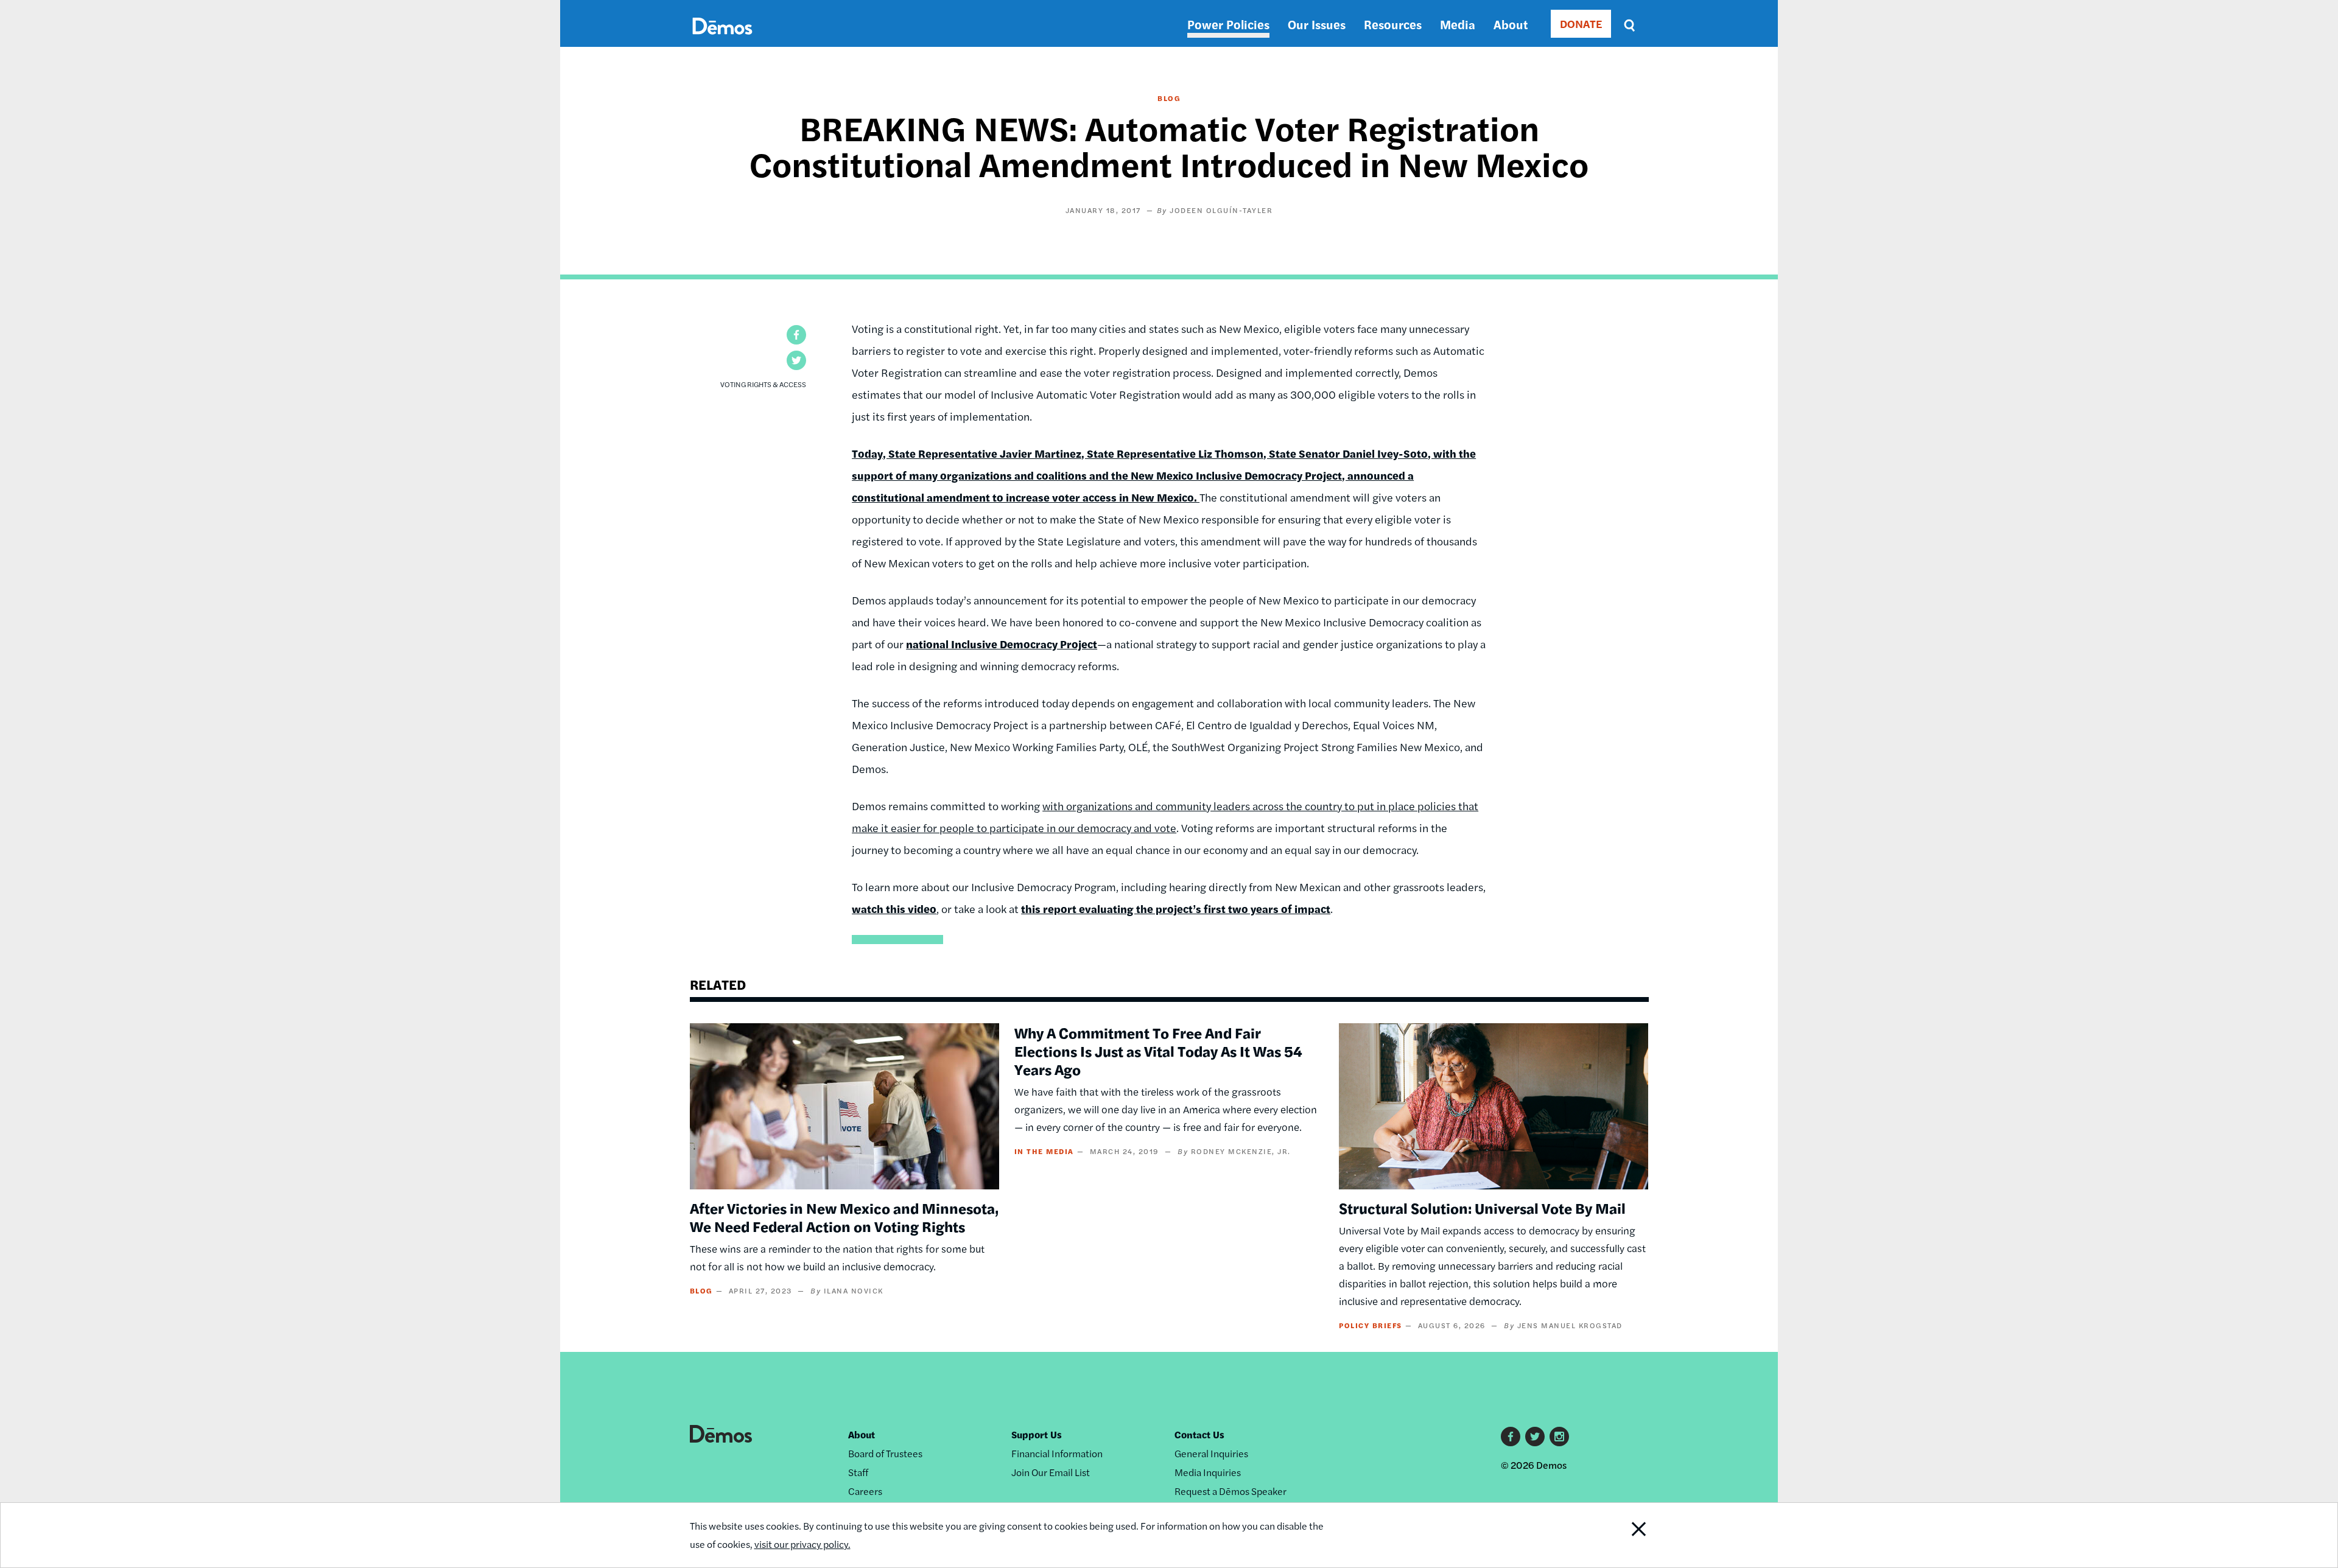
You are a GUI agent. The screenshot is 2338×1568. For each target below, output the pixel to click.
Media (1458, 24)
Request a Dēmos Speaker (1230, 1491)
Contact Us (1199, 1434)
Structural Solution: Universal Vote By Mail (1482, 1208)
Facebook (1511, 1437)
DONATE (1581, 23)
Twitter (1535, 1437)
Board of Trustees (885, 1453)
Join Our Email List (1051, 1472)
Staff (858, 1472)
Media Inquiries (1208, 1472)
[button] (796, 335)
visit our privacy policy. (802, 1544)
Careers (865, 1491)
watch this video (894, 908)
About (1511, 24)
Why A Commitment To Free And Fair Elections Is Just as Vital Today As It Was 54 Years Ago (1158, 1051)
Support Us (1037, 1434)
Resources (1393, 24)
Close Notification (1615, 1535)
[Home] (722, 40)
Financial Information (1057, 1453)
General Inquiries (1211, 1453)
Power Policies (1228, 24)
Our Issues (1317, 24)
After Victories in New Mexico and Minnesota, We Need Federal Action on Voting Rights (844, 1217)
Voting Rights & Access (763, 384)
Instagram (1559, 1437)
